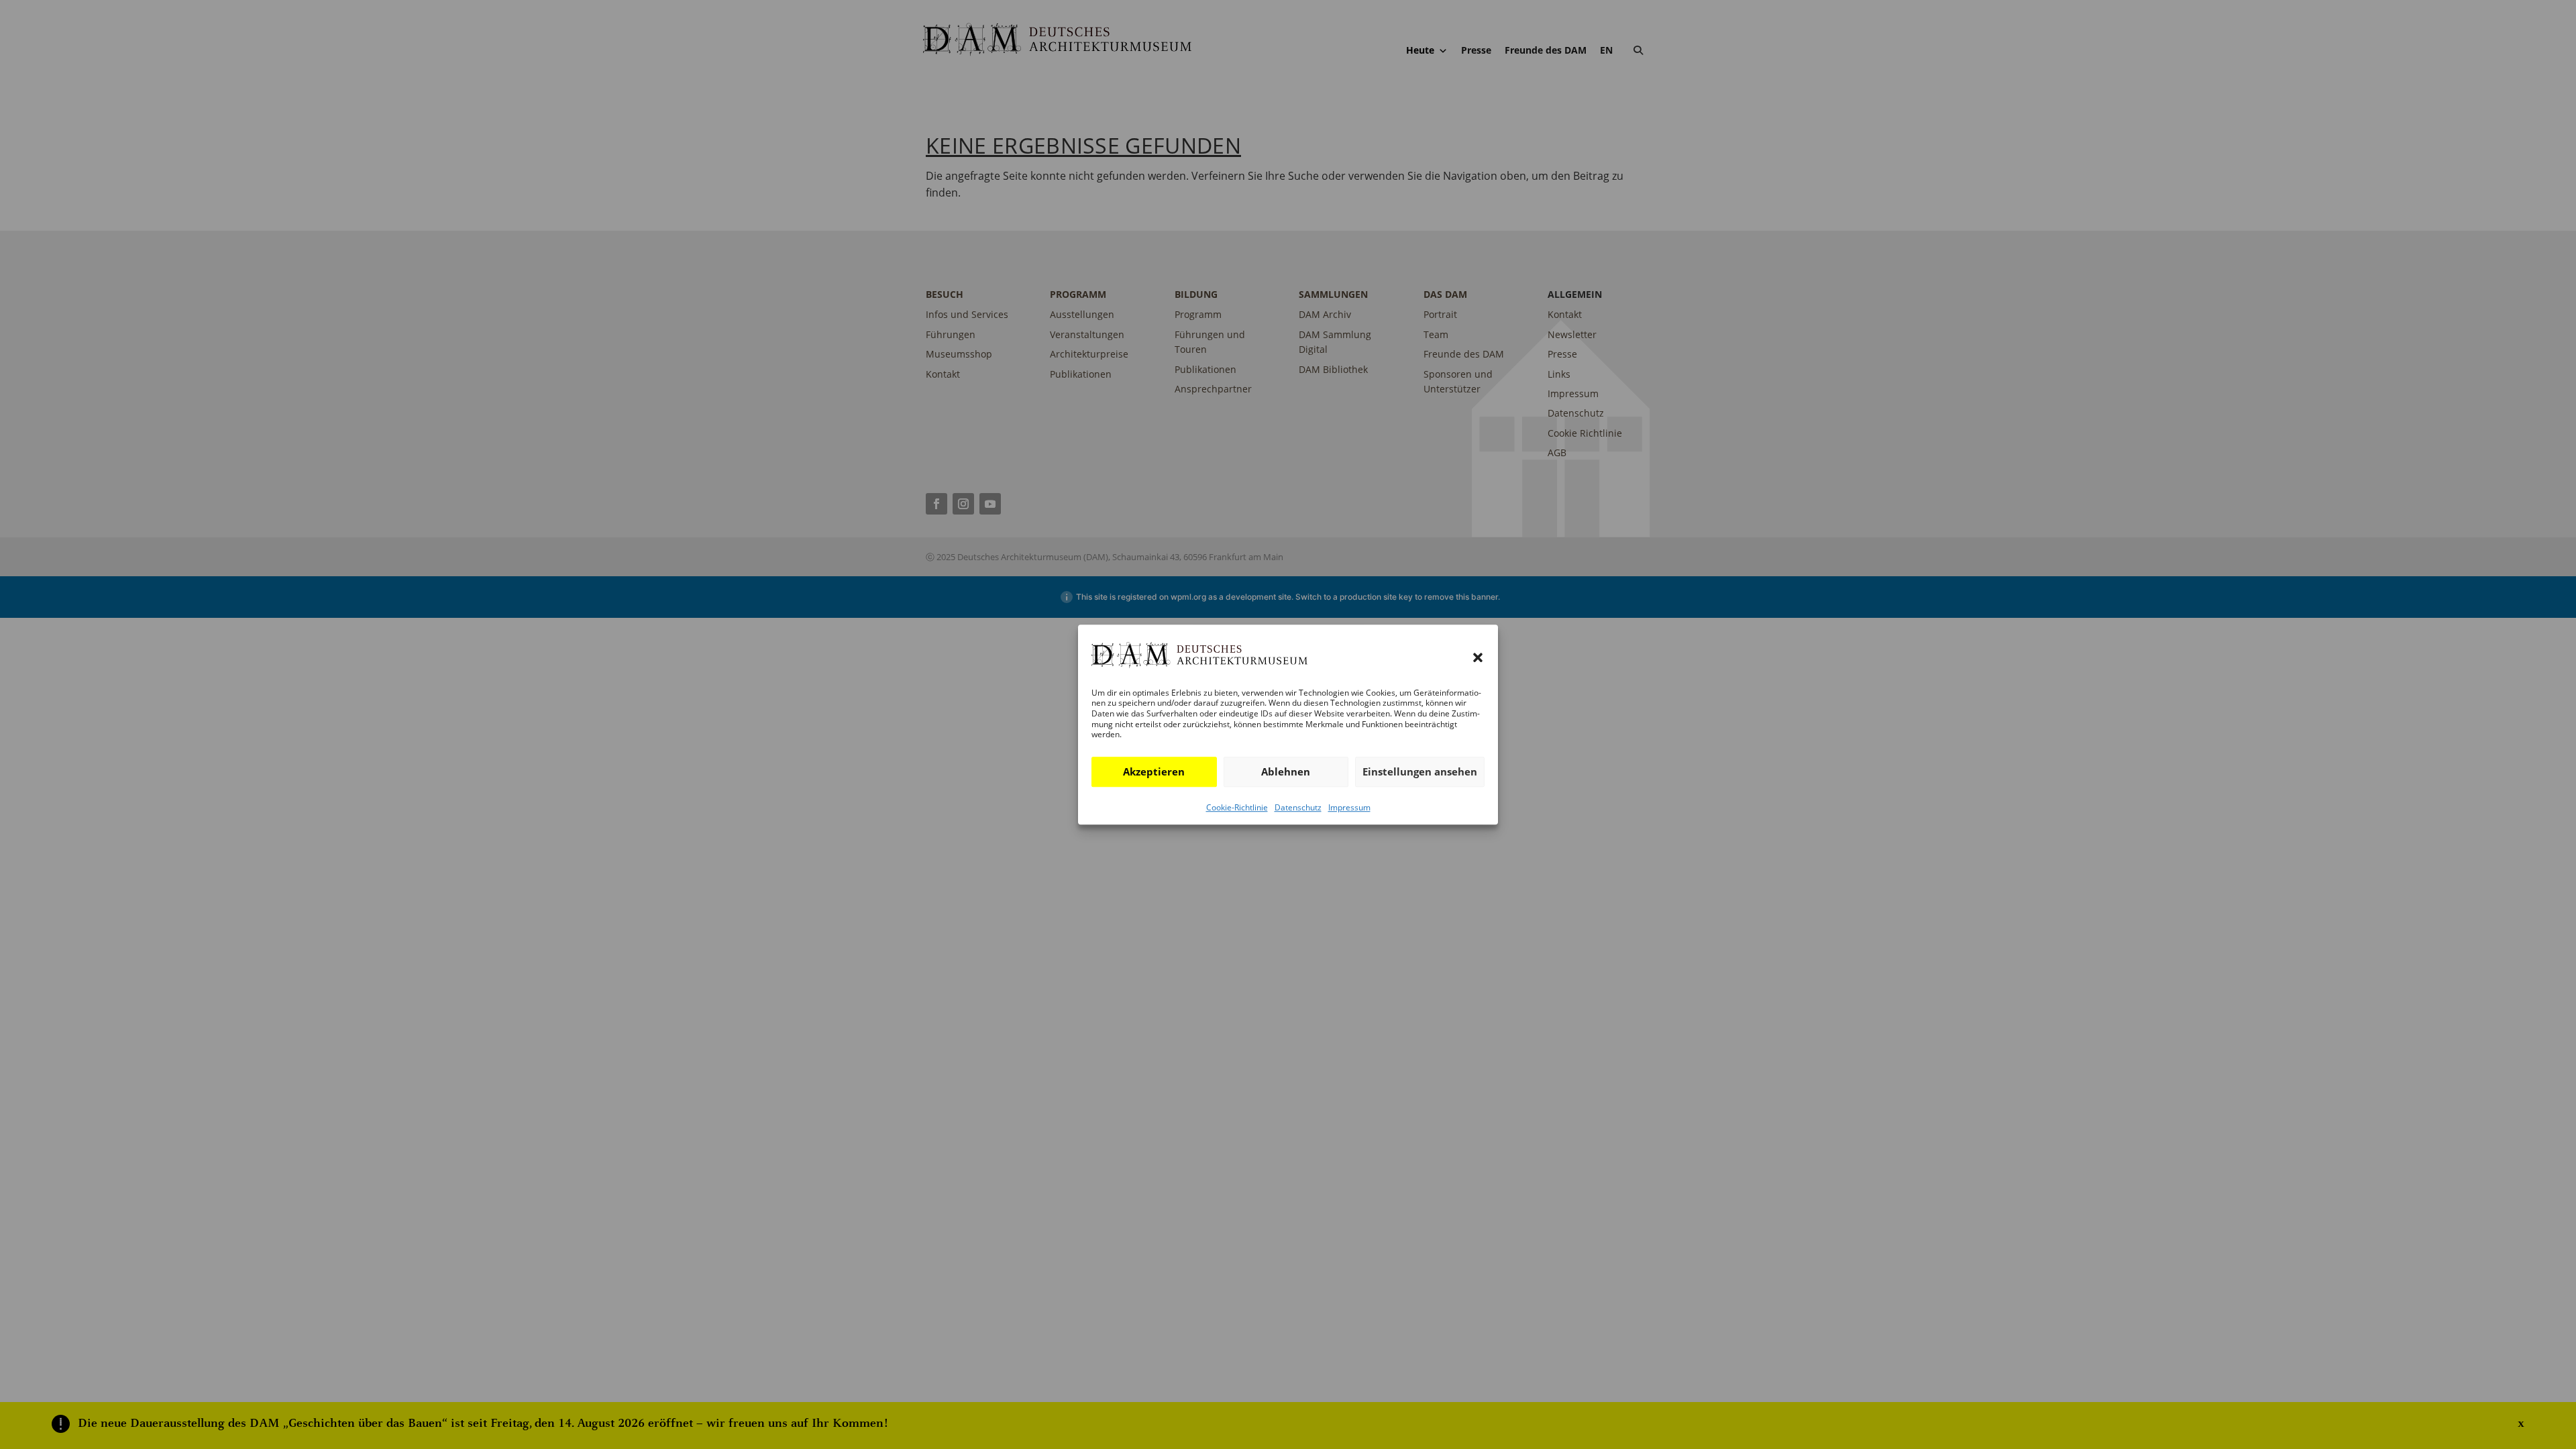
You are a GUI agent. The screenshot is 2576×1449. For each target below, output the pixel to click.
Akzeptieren (1154, 771)
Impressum (1349, 807)
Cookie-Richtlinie (1237, 807)
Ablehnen (1286, 771)
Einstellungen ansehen (1420, 771)
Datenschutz (1298, 807)
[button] (1478, 658)
